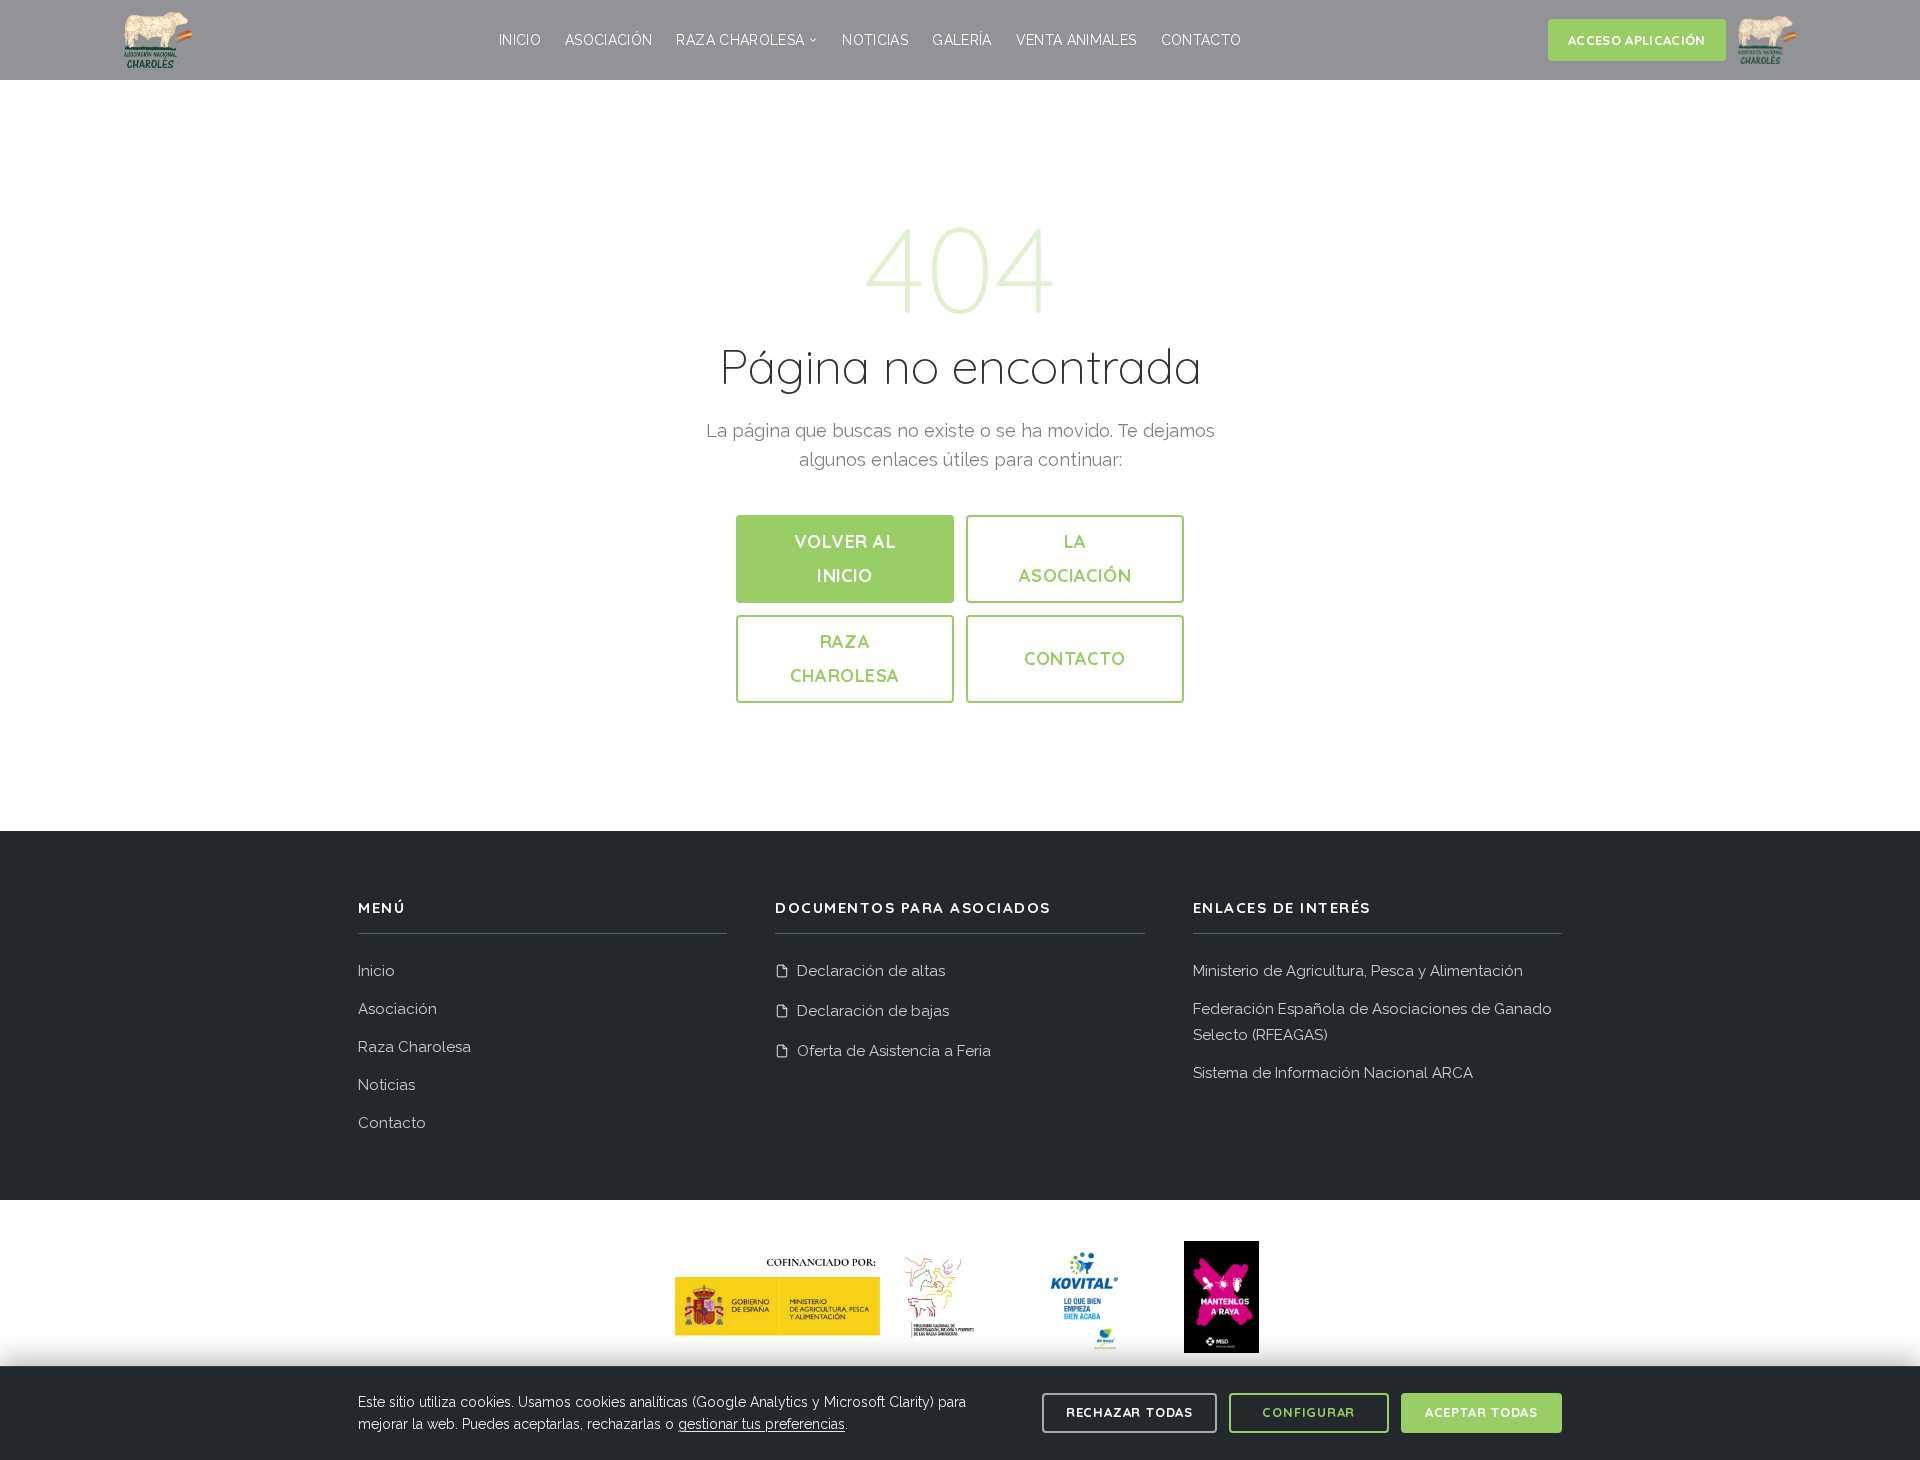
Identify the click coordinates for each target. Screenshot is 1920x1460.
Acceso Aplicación (1637, 40)
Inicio (520, 40)
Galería (961, 40)
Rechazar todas (1129, 1412)
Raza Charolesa (740, 40)
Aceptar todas (1481, 1412)
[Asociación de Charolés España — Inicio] (158, 40)
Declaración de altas (871, 971)
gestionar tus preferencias (761, 1424)
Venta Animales (1076, 40)
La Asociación (1075, 558)
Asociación (609, 40)
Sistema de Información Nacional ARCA (1333, 1073)
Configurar (1308, 1412)
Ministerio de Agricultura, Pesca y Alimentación (1358, 971)
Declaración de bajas (873, 1011)
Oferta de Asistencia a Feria (894, 1051)
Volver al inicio (845, 558)
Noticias (875, 40)
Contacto (1201, 40)
